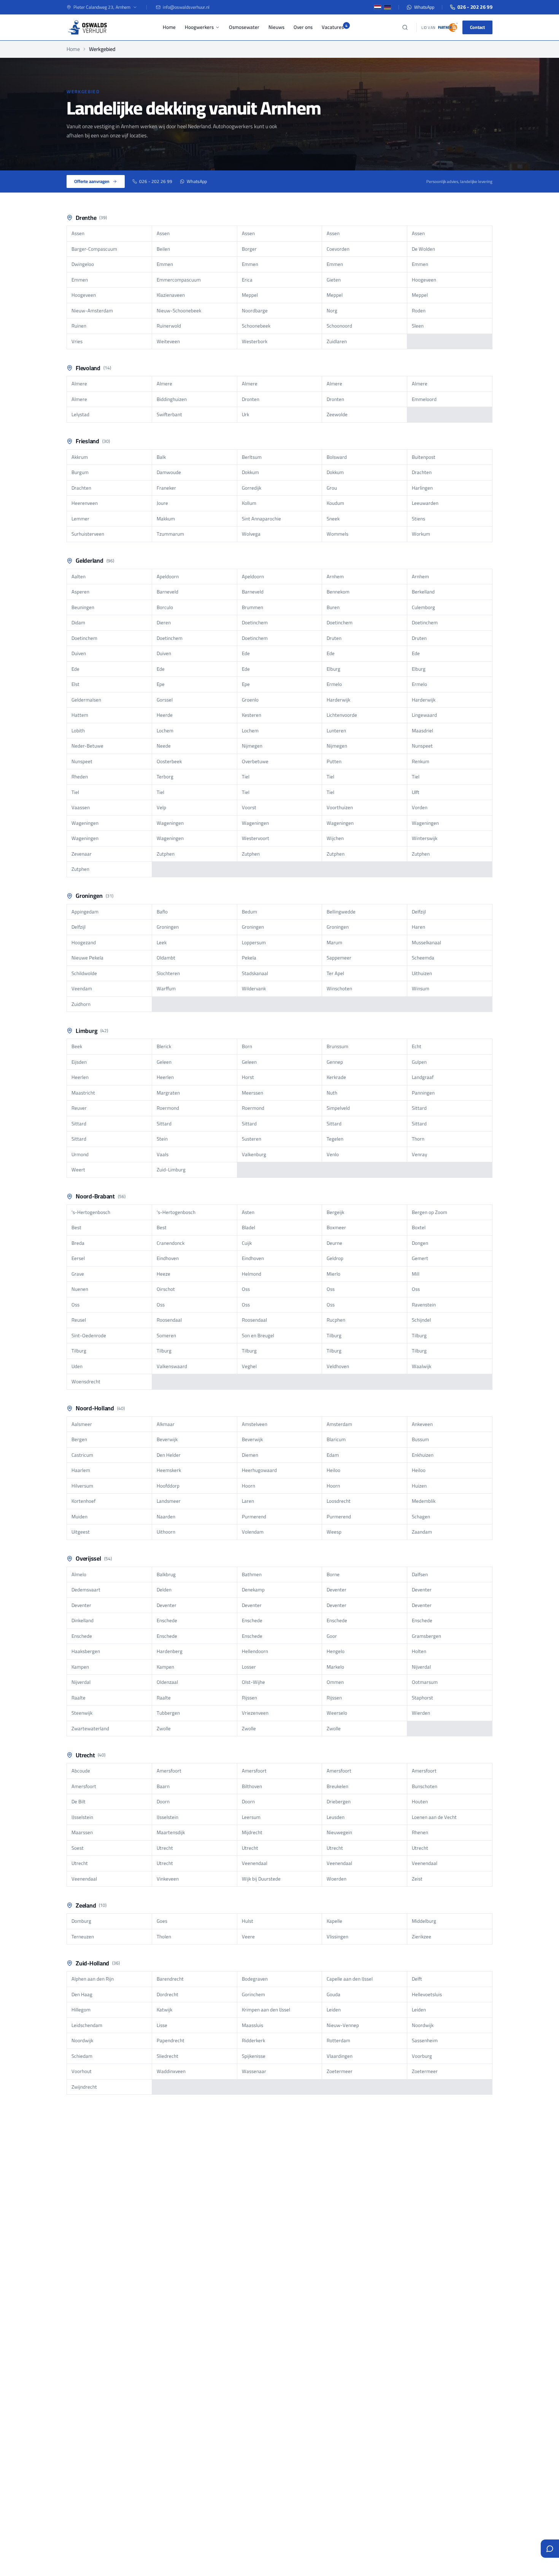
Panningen (423, 1093)
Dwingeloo (83, 264)
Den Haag (82, 1994)
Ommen (335, 1682)
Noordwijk (423, 2025)
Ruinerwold (169, 326)
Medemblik (424, 1501)
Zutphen (166, 854)
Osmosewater (244, 27)
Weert (78, 1169)
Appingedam (85, 912)
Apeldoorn (168, 576)
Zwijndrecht (84, 2087)
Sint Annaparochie (261, 519)
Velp (161, 807)
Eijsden (79, 1062)
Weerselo (337, 1713)
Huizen (419, 1486)
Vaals (163, 1154)
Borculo (165, 607)
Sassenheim (425, 2040)
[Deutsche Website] (387, 7)
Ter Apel (335, 973)
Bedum (249, 912)
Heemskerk (169, 1470)
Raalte (79, 1698)
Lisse (162, 2025)
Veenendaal (255, 1863)
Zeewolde (337, 414)
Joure (162, 503)
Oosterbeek (169, 761)
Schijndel (421, 1320)
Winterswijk (425, 838)
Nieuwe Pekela (87, 958)
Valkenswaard (172, 1366)
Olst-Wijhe (253, 1682)
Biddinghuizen (172, 399)
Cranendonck (171, 1243)
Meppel (250, 295)
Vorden (420, 807)
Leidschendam (87, 2025)
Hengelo (336, 1651)
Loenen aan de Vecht (434, 1817)
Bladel (249, 1227)
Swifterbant (169, 414)
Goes (162, 1921)
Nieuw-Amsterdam (92, 310)
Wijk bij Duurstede (261, 1879)
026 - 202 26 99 (475, 7)
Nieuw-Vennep (343, 2025)
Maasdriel (422, 730)
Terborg (165, 776)
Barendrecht (170, 1979)
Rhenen (420, 1832)
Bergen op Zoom (430, 1212)
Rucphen (336, 1320)
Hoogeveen (424, 280)
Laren (248, 1501)
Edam (333, 1455)
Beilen (163, 249)
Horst (248, 1077)
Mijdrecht (252, 1832)
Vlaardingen (340, 2056)
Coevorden (338, 249)
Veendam (82, 988)
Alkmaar (166, 1424)
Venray (419, 1154)
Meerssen (253, 1093)
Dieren (164, 622)
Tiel (246, 776)
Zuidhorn (81, 1004)
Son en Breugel (258, 1335)
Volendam (253, 1532)
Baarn (163, 1786)
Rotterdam (338, 2040)
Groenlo (250, 700)
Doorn (163, 1801)
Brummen (253, 607)
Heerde (165, 715)
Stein (162, 1139)
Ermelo (334, 684)
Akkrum (80, 457)
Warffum (166, 988)
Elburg (333, 669)
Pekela (249, 958)
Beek (77, 1046)
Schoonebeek (256, 326)
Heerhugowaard (259, 1470)
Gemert (420, 1258)
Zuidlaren (337, 341)
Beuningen (83, 607)
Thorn (418, 1139)
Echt (417, 1046)
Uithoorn (166, 1532)
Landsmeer (169, 1501)
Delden (164, 1590)
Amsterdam (339, 1424)
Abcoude (81, 1771)
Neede (164, 746)
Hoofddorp (168, 1486)
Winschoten (339, 988)
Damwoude (169, 472)
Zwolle (164, 1728)
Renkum (421, 761)
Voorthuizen (340, 807)
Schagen (421, 1516)
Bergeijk (335, 1212)
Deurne (334, 1243)
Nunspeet (422, 746)
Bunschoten (425, 1786)
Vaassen (81, 807)
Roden (419, 310)
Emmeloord (424, 399)
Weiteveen (168, 341)
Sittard (419, 1108)
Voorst (249, 807)
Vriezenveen (255, 1713)
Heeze (164, 1274)
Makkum (166, 519)
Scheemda (423, 958)
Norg (332, 310)
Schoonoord (339, 326)
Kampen (80, 1667)
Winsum (421, 988)
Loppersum (254, 942)
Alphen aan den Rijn (93, 1979)
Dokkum (250, 472)
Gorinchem (253, 1994)
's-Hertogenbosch (91, 1212)
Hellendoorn (255, 1651)
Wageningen (85, 823)
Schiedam (82, 2056)
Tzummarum (170, 534)
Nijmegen (252, 746)
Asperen (80, 592)
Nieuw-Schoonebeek (179, 310)
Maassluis (253, 2025)
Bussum (420, 1439)
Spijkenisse (254, 2056)
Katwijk (164, 2010)
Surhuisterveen (88, 534)
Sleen (418, 326)
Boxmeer (336, 1227)
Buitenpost (424, 457)
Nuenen (80, 1289)
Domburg (81, 1921)
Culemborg (423, 607)
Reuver (79, 1108)
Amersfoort (169, 1771)
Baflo (162, 912)
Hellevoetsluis (427, 1994)
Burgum (80, 472)
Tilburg (334, 1335)
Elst (75, 684)
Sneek (333, 519)
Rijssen (249, 1698)
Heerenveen (85, 503)
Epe (161, 684)
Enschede (167, 1620)
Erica (247, 280)
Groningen (168, 927)
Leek (162, 942)
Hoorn (249, 1486)
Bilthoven (252, 1786)
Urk (245, 414)
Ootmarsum (425, 1682)
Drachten (422, 472)
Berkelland (423, 592)
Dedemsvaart (86, 1590)
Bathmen (252, 1574)
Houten (420, 1801)
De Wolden (423, 249)
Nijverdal (421, 1667)
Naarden (166, 1516)
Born (247, 1046)
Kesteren (252, 715)
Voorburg (422, 2056)
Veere (248, 1936)
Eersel (78, 1258)
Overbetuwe (255, 761)
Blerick (164, 1046)
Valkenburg (254, 1154)
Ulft (416, 792)
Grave (78, 1274)
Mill (416, 1274)
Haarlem (81, 1470)
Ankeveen (422, 1424)
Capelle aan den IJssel (350, 1979)
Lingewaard (424, 715)
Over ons (303, 27)
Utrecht (165, 1848)
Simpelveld (338, 1108)
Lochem (165, 730)
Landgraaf (423, 1077)
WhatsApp (424, 7)
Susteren (252, 1139)
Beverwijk (167, 1439)
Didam (78, 622)
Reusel (79, 1320)
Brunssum (337, 1046)
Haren (418, 927)
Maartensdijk (171, 1832)
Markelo (335, 1667)
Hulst (248, 1921)
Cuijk (247, 1243)
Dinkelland (83, 1620)
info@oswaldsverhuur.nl (186, 7)
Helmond (252, 1274)
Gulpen (419, 1062)
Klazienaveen (171, 295)
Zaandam (422, 1532)
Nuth (332, 1093)
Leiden (334, 2010)
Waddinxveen (171, 2071)
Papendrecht (171, 2040)
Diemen (250, 1455)
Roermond (168, 1108)
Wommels (337, 534)
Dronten (251, 399)
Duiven (79, 653)
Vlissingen (337, 1936)
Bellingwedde (341, 912)
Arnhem (335, 576)
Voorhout (82, 2071)
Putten (334, 761)
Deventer (337, 1590)
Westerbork (255, 341)
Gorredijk (252, 488)
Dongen (420, 1243)
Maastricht (83, 1093)
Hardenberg (170, 1651)
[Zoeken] (405, 27)
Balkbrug (166, 1574)
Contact (477, 27)
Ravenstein (424, 1305)
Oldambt (166, 958)
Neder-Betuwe (87, 746)
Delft (417, 1979)
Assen (78, 233)
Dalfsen (420, 1574)
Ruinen (79, 326)
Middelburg (424, 1921)
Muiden (79, 1516)
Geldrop (335, 1258)
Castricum (82, 1455)
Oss (246, 1289)
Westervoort (256, 838)
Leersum (251, 1817)
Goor (332, 1636)
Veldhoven (338, 1366)
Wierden (421, 1713)
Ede (246, 653)
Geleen (164, 1062)
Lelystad (80, 414)
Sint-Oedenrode (89, 1335)
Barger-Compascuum (94, 249)
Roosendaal (169, 1320)
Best (76, 1227)
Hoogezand (84, 942)
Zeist (417, 1879)
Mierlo (333, 1274)
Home (169, 27)
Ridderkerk (253, 2040)
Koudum (335, 503)
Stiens (418, 519)
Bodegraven (255, 1979)
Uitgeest (81, 1532)
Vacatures (333, 27)
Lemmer (80, 519)
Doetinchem (255, 622)
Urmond (80, 1154)
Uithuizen (422, 973)
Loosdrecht (339, 1501)
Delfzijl (419, 912)
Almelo (79, 1574)
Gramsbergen (426, 1636)
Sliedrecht (168, 2056)
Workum (421, 534)
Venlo (333, 1154)
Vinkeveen (168, 1879)
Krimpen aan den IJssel (266, 2010)
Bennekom (338, 592)
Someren (166, 1335)
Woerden (337, 1879)
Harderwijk (338, 700)
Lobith (78, 730)
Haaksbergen (86, 1651)
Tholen (164, 1936)
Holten (419, 1651)
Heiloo (333, 1470)
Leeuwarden (425, 503)
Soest (78, 1848)
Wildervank (254, 988)
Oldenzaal (167, 1682)
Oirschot (166, 1289)
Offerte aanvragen (92, 181)
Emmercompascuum (179, 280)
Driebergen (339, 1801)
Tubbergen (168, 1713)
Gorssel (165, 700)
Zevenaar (82, 854)
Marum (334, 942)
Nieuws (276, 27)
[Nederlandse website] (378, 7)
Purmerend (254, 1516)
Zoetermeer (340, 2071)
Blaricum (336, 1439)
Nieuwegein (339, 1832)
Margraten (168, 1093)
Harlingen (422, 488)
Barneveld (168, 592)
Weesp (334, 1532)
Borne (333, 1574)
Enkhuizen (423, 1455)
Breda (78, 1243)
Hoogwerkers (199, 27)
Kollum (249, 503)
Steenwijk (82, 1713)
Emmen (165, 264)
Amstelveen (255, 1424)
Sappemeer (339, 958)
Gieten (334, 280)
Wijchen (335, 838)
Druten (334, 638)
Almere (79, 383)
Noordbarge (255, 310)
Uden (77, 1366)
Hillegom (81, 2010)
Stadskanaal (255, 973)
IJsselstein (82, 1817)
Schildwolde (84, 973)
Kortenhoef (83, 1501)
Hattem (80, 715)
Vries (77, 341)
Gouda (333, 1994)
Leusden (336, 1817)
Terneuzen (83, 1936)
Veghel (249, 1366)
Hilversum (82, 1486)
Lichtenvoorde (342, 715)
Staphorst (422, 1698)
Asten (248, 1212)
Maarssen (82, 1832)
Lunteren (336, 730)
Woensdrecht (86, 1381)
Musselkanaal (426, 942)
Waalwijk (422, 1366)
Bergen (79, 1439)
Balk (161, 457)
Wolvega (251, 534)
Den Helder (169, 1455)
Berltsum (252, 457)
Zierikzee (422, 1936)
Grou (332, 488)
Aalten (79, 576)
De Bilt (79, 1801)
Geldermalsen (86, 700)
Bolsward (337, 457)
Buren (333, 607)
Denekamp (253, 1590)
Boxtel (419, 1227)
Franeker (166, 488)
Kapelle (334, 1921)
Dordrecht (168, 1994)
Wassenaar (254, 2071)
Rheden (80, 776)
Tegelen (335, 1139)
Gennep (335, 1062)
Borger (249, 249)
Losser (249, 1667)
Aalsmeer (82, 1424)
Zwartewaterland (90, 1728)
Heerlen (80, 1077)
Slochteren (168, 973)
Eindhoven (168, 1258)
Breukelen (337, 1786)
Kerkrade (336, 1077)
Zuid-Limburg (171, 1169)
